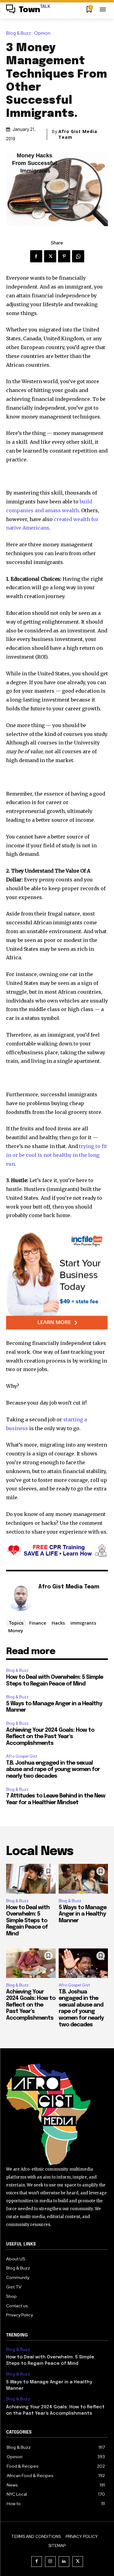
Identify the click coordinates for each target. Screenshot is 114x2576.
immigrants (83, 1623)
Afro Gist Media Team (78, 134)
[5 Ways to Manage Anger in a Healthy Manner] (83, 1879)
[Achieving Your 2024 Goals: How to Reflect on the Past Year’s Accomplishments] (31, 1963)
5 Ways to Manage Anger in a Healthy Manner (83, 1914)
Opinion (42, 33)
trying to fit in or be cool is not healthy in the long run (57, 1155)
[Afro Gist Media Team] (21, 1596)
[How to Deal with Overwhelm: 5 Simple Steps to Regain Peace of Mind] (31, 1879)
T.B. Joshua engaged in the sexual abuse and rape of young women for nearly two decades (53, 1770)
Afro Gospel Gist (22, 1756)
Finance (38, 1623)
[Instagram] (50, 2562)
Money (16, 1630)
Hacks (58, 1623)
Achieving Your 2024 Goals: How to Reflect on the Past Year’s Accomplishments (50, 1737)
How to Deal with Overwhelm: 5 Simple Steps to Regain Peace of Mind (28, 1921)
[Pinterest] (64, 256)
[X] (50, 256)
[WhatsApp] (78, 256)
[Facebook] (36, 256)
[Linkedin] (64, 2562)
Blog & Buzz (19, 33)
